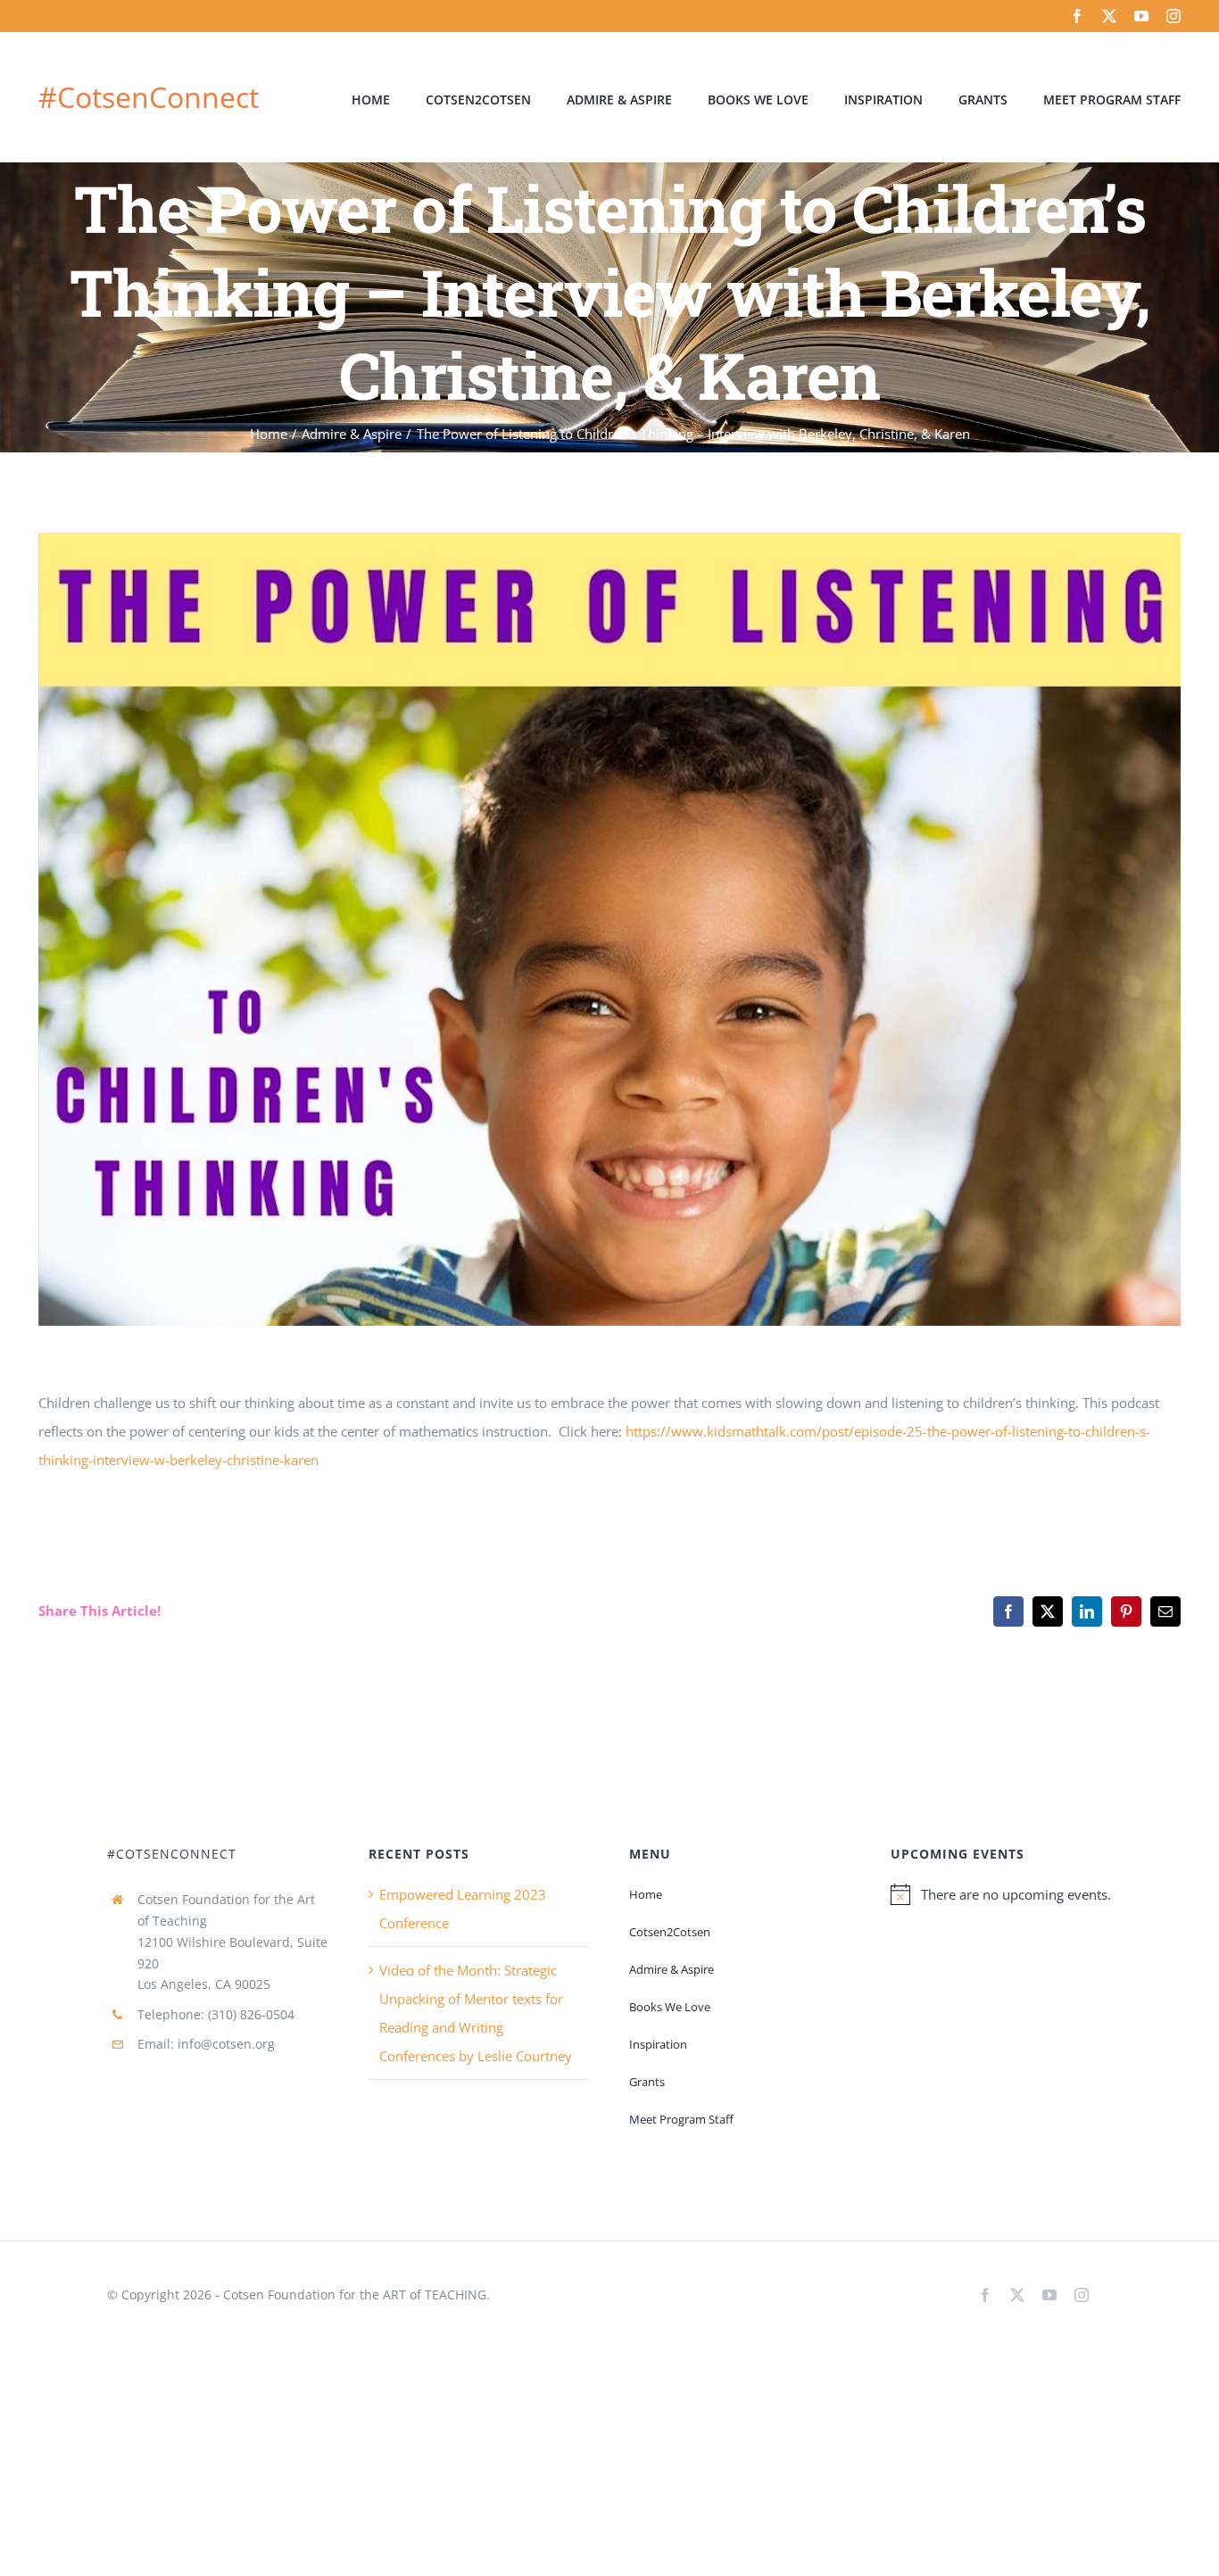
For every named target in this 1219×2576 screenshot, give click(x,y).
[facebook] (1077, 16)
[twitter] (1109, 16)
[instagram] (1173, 16)
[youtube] (1141, 16)
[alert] (1001, 1894)
